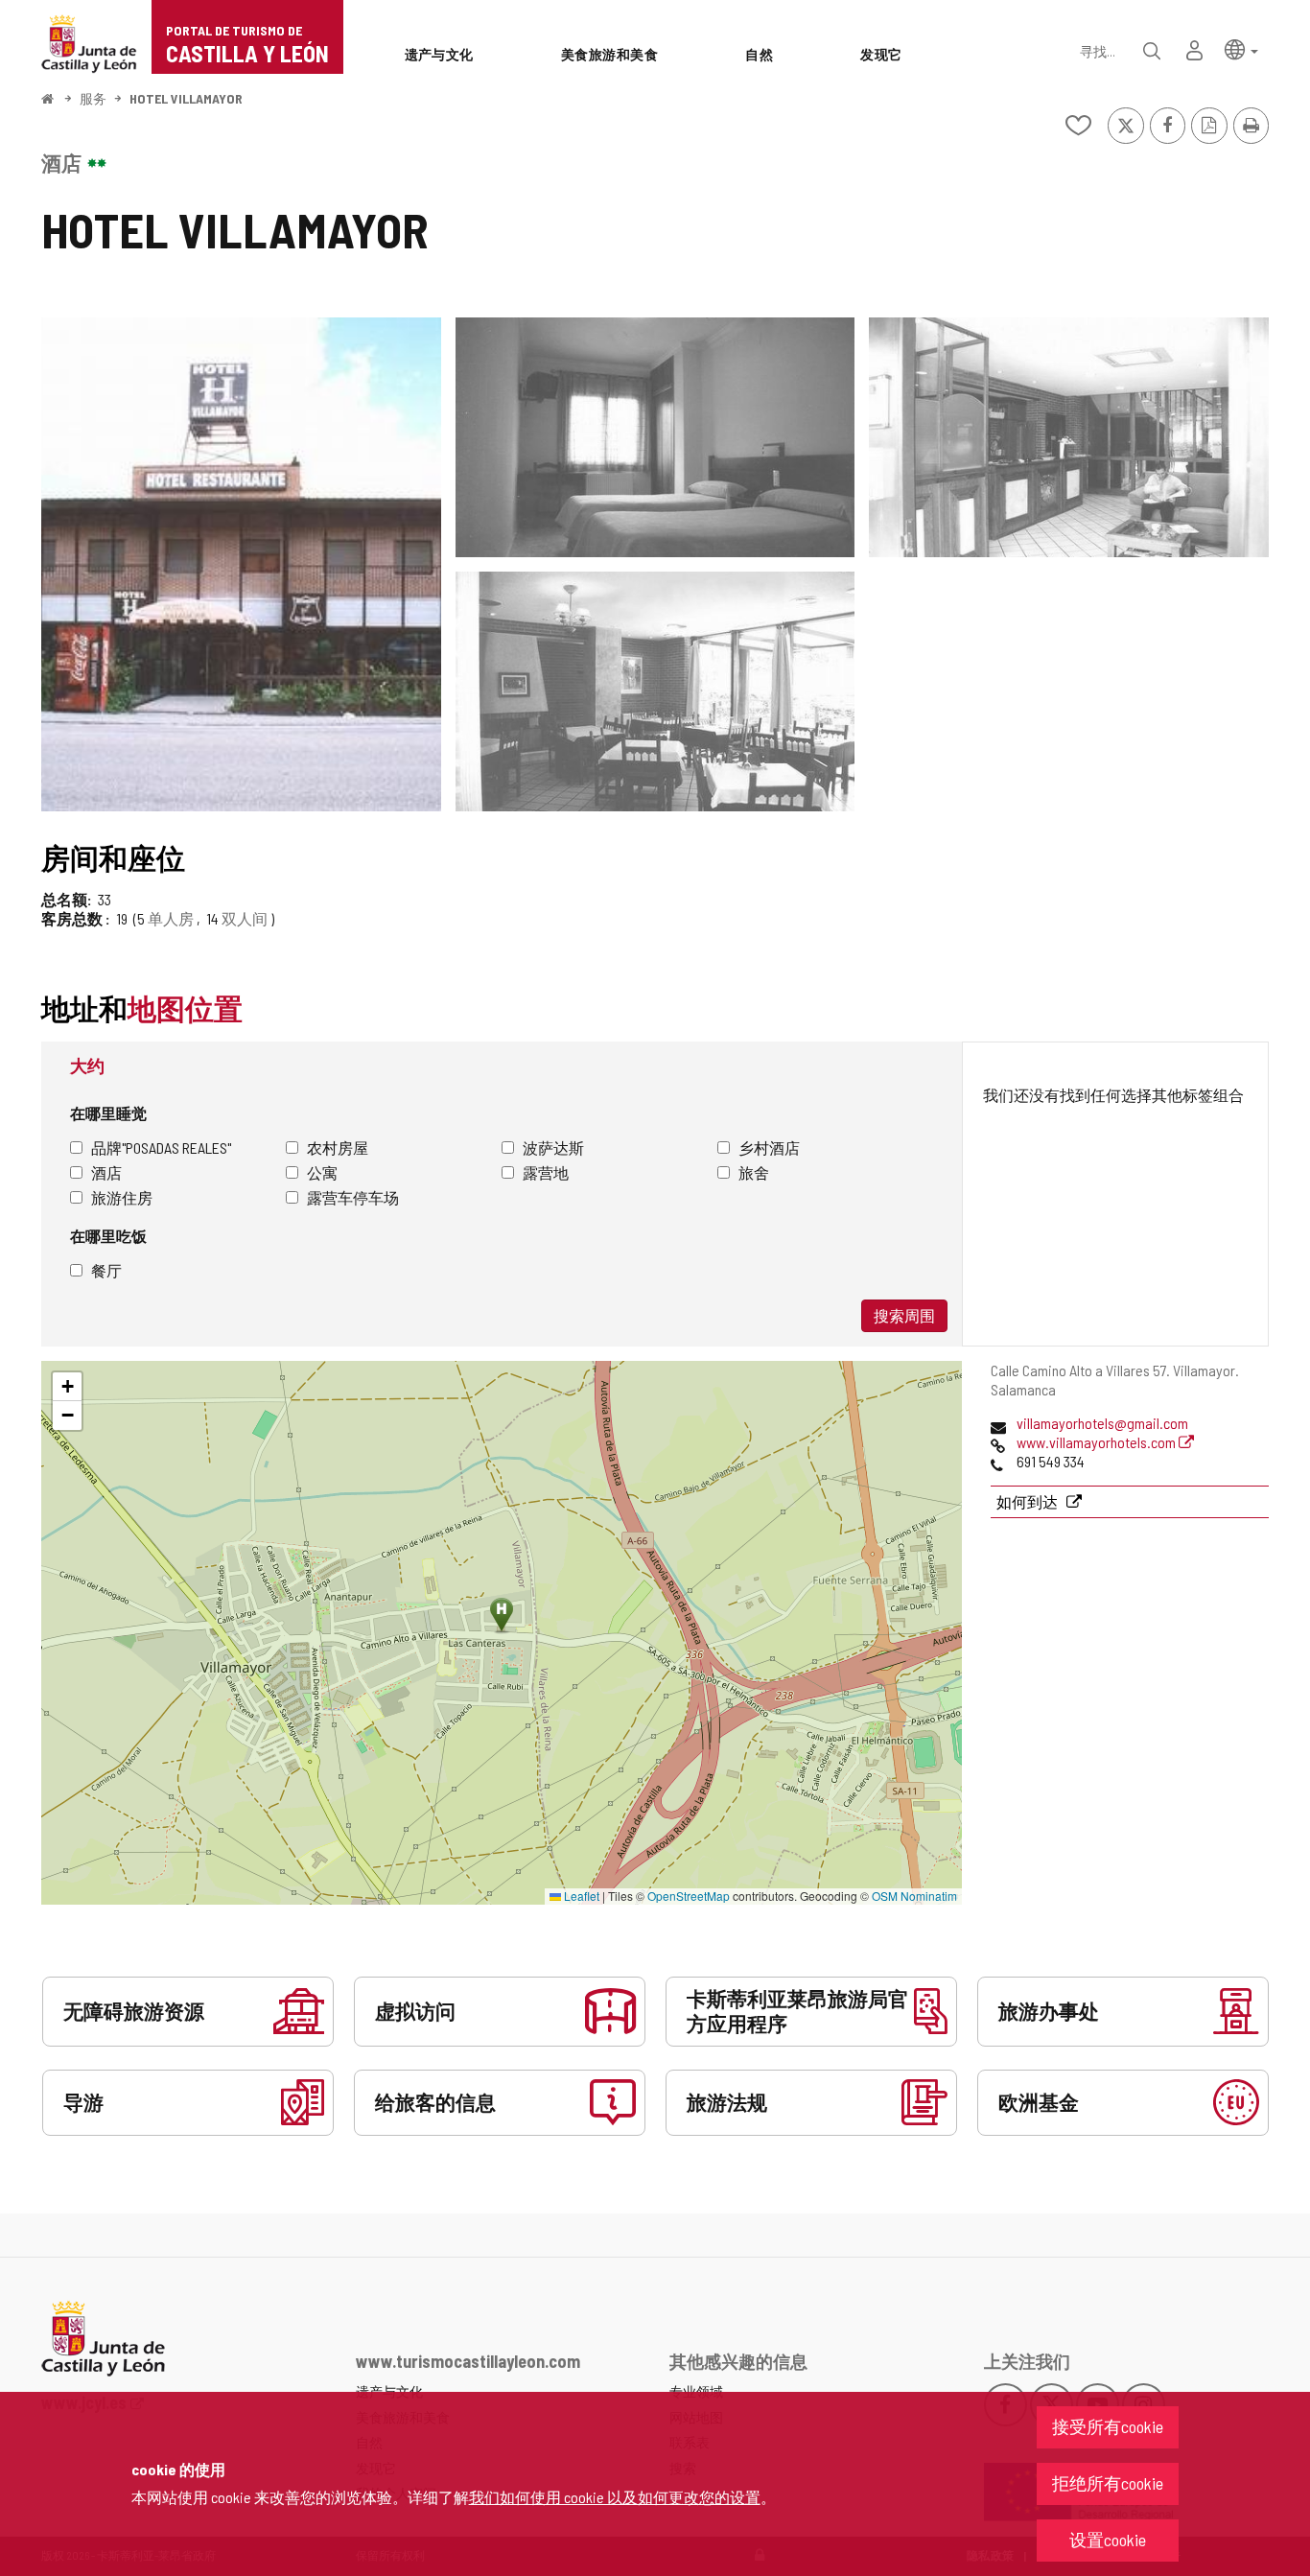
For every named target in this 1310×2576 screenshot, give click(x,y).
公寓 (322, 1172)
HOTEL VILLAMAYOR (186, 98)
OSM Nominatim (914, 1896)
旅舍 (754, 1172)
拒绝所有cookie (1108, 2483)
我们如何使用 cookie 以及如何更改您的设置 (615, 2497)
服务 (93, 98)
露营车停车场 (353, 1197)
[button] (1241, 48)
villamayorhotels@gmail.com (1102, 1423)
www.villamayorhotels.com (1098, 1442)
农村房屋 (338, 1147)
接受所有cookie (1108, 2426)
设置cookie (1108, 2540)
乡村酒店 (769, 1147)
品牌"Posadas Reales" (161, 1147)
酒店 (106, 1172)
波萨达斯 (553, 1147)
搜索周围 (904, 1315)
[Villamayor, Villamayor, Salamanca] (241, 564)
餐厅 (106, 1270)
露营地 (546, 1172)
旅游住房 (122, 1197)
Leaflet (580, 1896)
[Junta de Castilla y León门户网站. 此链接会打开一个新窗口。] (89, 42)
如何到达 (1029, 1501)
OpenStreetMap (689, 1896)
